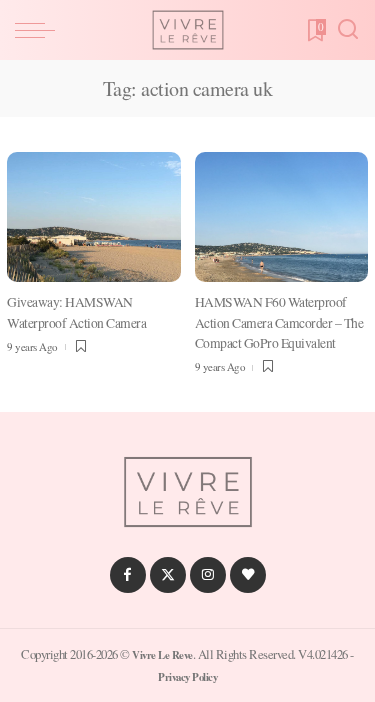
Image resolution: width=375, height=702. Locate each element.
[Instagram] (208, 575)
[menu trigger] (40, 30)
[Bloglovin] (248, 575)
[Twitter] (168, 575)
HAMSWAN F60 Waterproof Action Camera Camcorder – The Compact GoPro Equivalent (279, 322)
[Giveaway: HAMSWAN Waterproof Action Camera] (94, 217)
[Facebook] (128, 575)
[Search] (348, 30)
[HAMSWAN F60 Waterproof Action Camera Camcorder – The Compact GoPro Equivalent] (282, 217)
